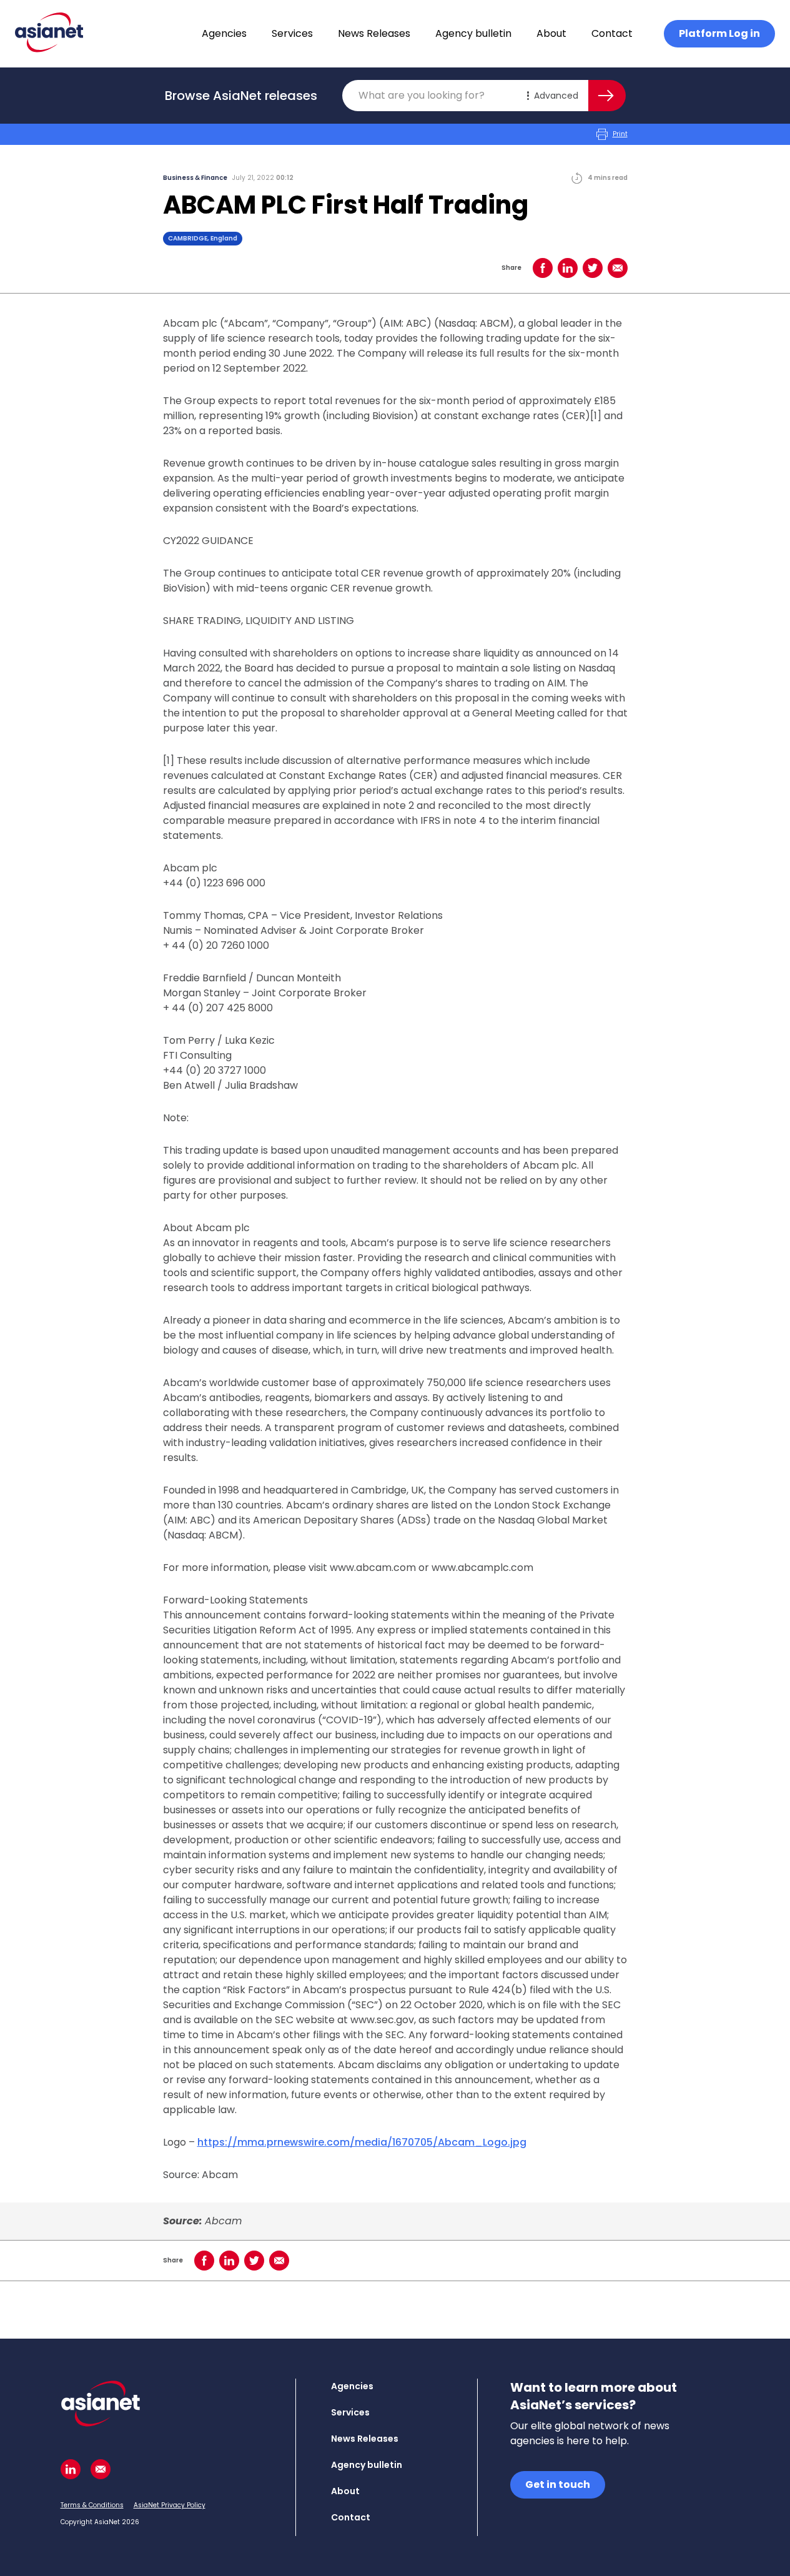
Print (620, 134)
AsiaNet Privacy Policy (170, 2505)
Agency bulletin (473, 33)
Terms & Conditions (92, 2505)
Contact (612, 33)
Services (292, 33)
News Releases (374, 33)
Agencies (224, 33)
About (551, 33)
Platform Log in (719, 33)
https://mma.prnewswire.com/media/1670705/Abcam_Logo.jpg (362, 2142)
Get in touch (558, 2484)
